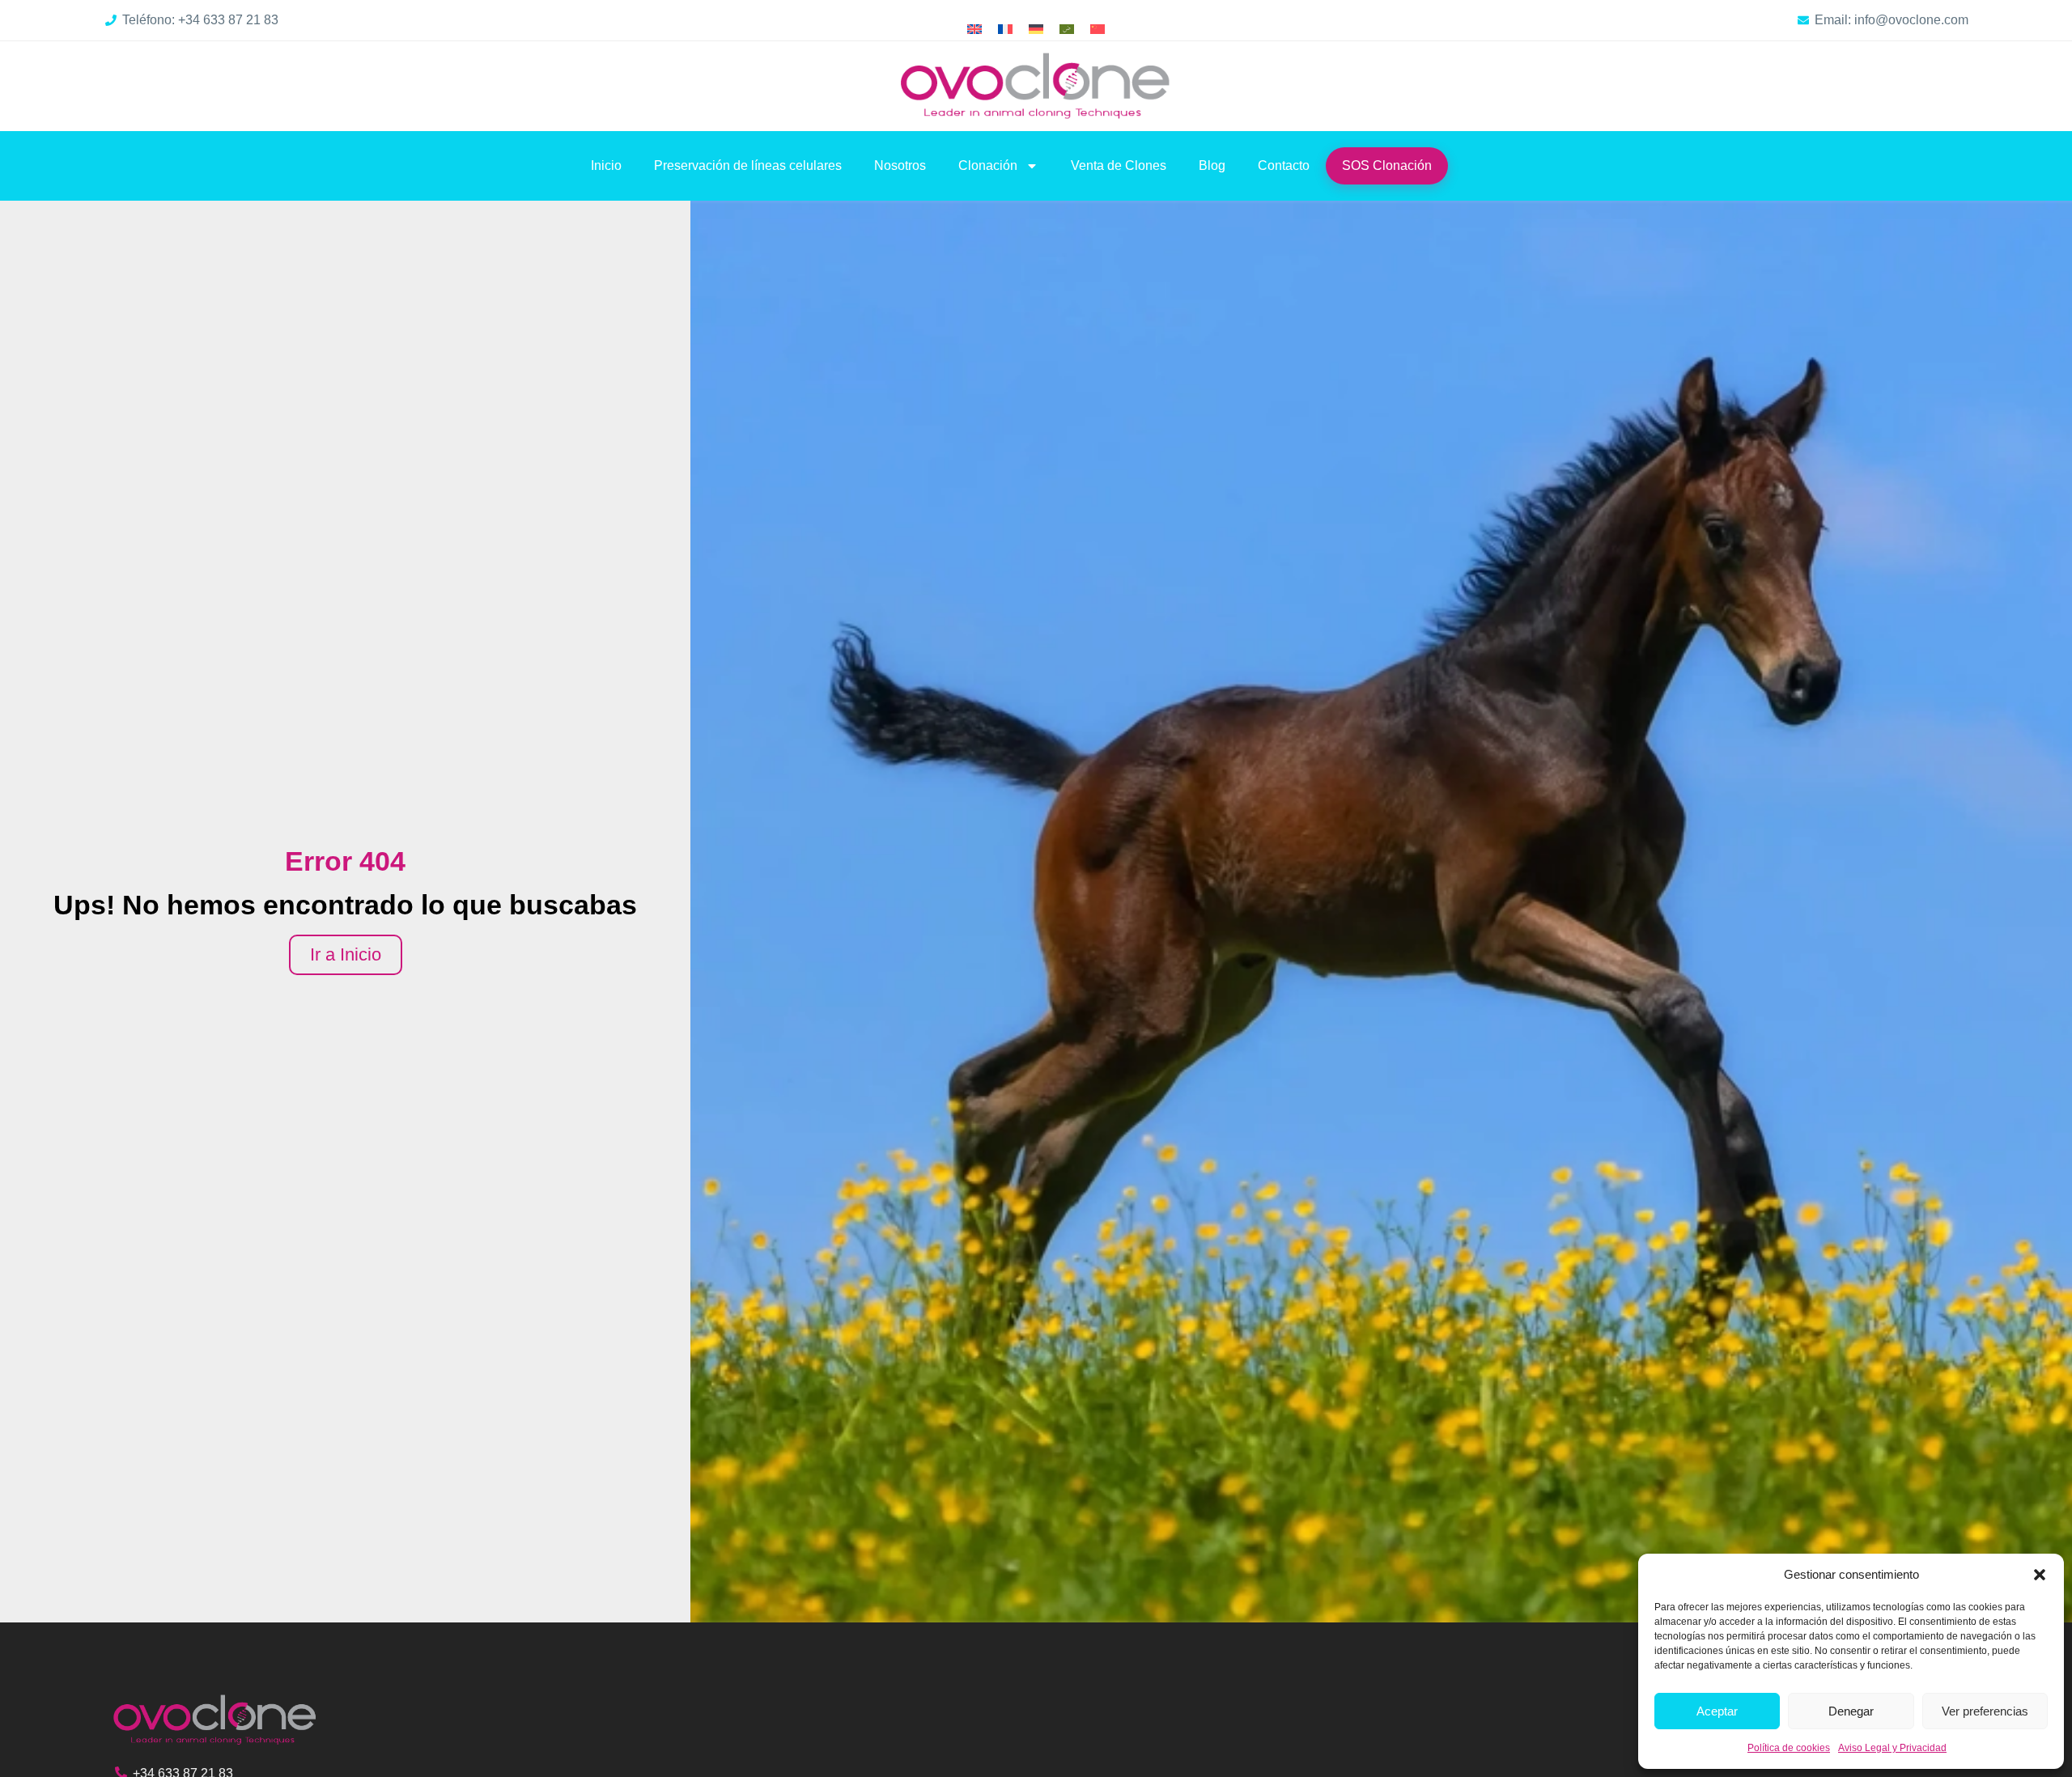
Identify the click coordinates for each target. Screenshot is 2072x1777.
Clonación (988, 165)
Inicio (606, 165)
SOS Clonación (1387, 165)
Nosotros (900, 165)
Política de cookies (1789, 1748)
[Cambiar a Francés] (1005, 30)
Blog (1212, 165)
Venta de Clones (1119, 165)
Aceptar (1717, 1711)
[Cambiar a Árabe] (1067, 30)
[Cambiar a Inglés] (974, 30)
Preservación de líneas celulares (748, 165)
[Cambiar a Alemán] (1036, 30)
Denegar (1851, 1711)
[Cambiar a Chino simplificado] (1098, 30)
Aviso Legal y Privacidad (1892, 1748)
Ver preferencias (1985, 1711)
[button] (2040, 1575)
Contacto (1284, 165)
